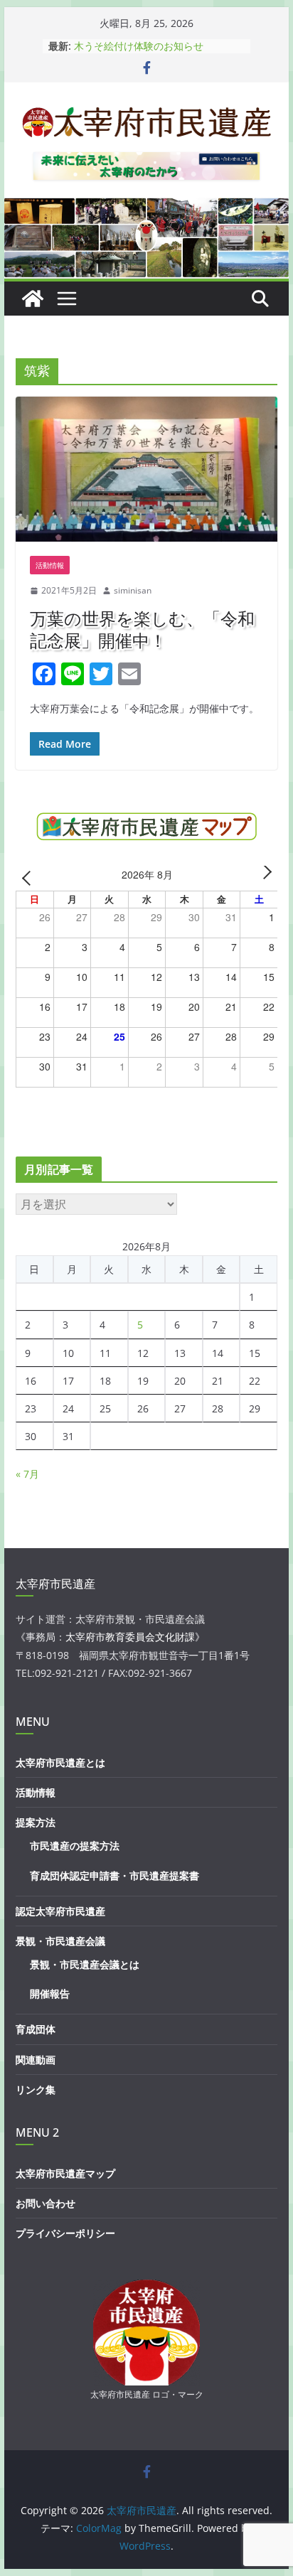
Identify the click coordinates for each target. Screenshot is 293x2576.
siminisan (133, 590)
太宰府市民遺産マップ (65, 2173)
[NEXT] (265, 877)
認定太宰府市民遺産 (60, 1911)
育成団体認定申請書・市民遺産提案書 (114, 1875)
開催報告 (50, 1993)
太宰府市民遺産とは (60, 1762)
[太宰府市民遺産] (33, 299)
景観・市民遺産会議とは (85, 1964)
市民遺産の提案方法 (75, 1846)
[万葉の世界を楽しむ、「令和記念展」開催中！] (146, 469)
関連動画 (36, 2060)
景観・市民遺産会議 (60, 1941)
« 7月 (27, 1474)
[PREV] (29, 877)
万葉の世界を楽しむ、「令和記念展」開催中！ (142, 629)
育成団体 (36, 2029)
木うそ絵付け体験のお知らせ (139, 46)
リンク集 (36, 2089)
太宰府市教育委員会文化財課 (130, 1637)
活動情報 (50, 565)
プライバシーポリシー (65, 2233)
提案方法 (36, 1822)
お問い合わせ (46, 2203)
